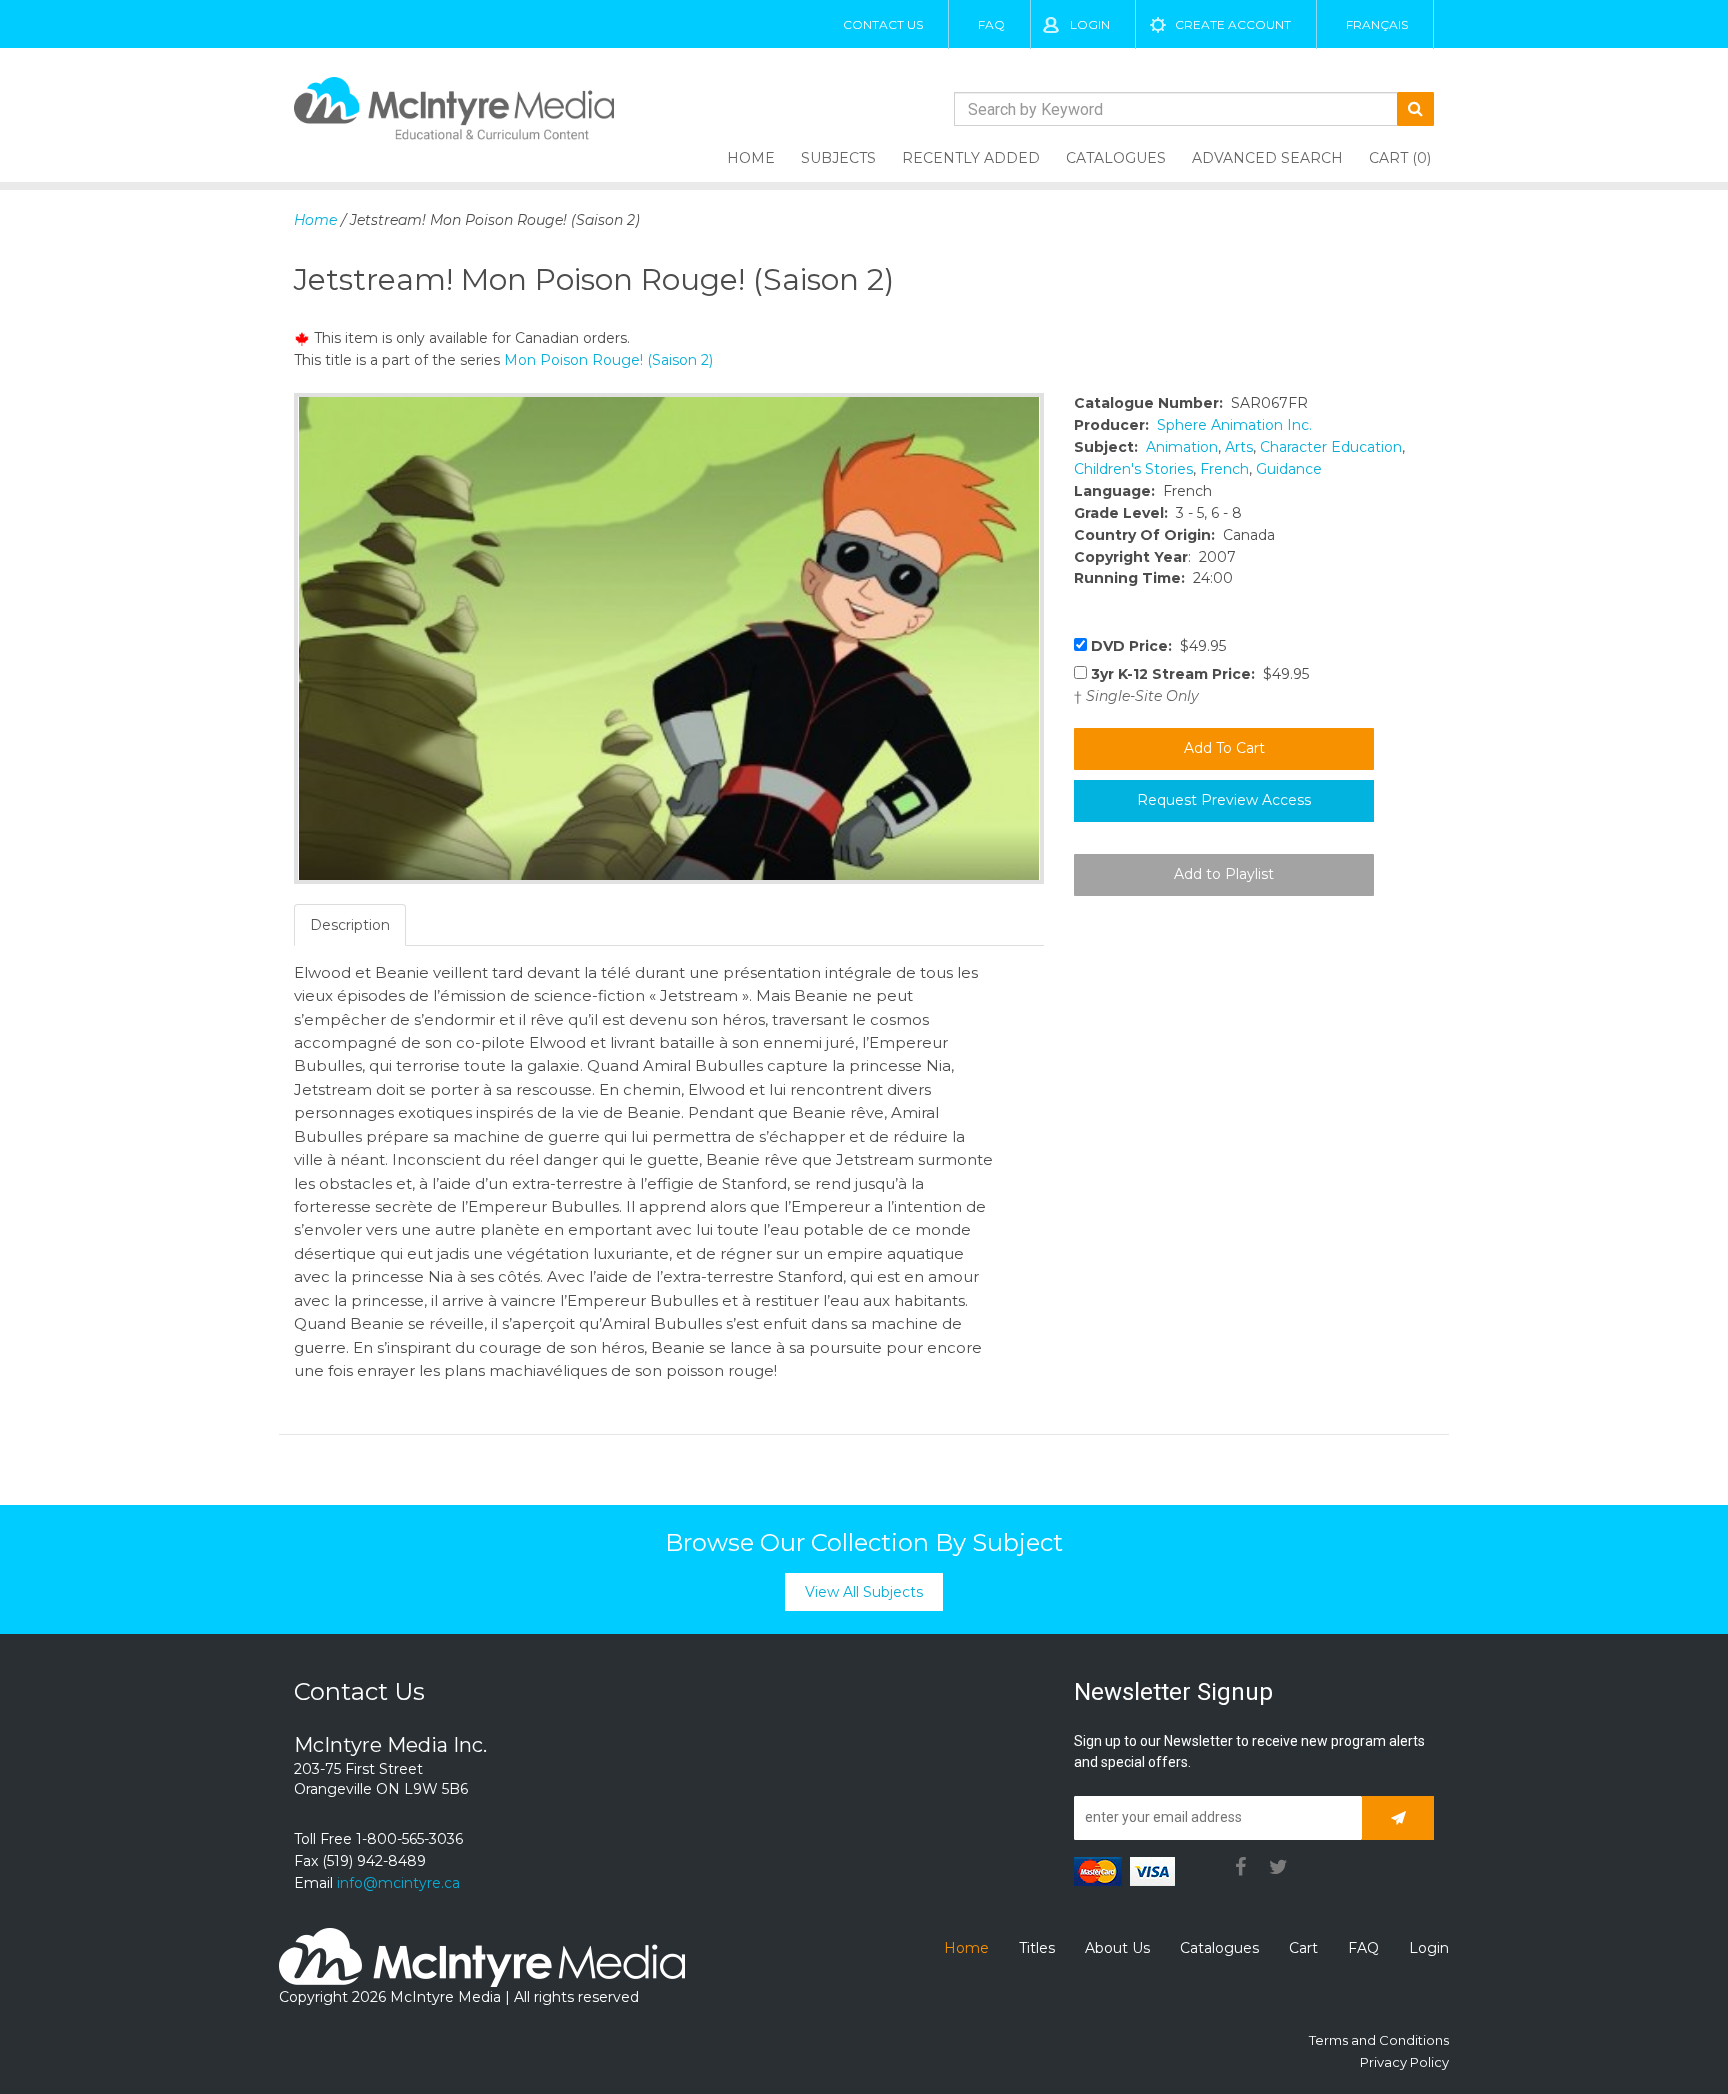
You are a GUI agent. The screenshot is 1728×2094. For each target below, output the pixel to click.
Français (1377, 24)
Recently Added (971, 158)
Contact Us (883, 24)
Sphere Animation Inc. (1234, 425)
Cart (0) (1400, 158)
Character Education (1331, 447)
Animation (1182, 447)
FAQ (991, 24)
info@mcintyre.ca (398, 1883)
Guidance (1289, 469)
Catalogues (1116, 158)
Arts (1239, 447)
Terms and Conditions (1379, 2040)
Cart (1303, 1948)
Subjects (838, 158)
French (1224, 469)
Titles (1037, 1948)
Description (350, 925)
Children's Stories (1133, 469)
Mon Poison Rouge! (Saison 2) (608, 360)
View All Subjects (864, 1592)
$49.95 (1158, 646)
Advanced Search (1267, 158)
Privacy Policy (1404, 2062)
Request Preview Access (1224, 800)
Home (751, 158)
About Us (1117, 1948)
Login (1090, 24)
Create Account (1233, 24)
